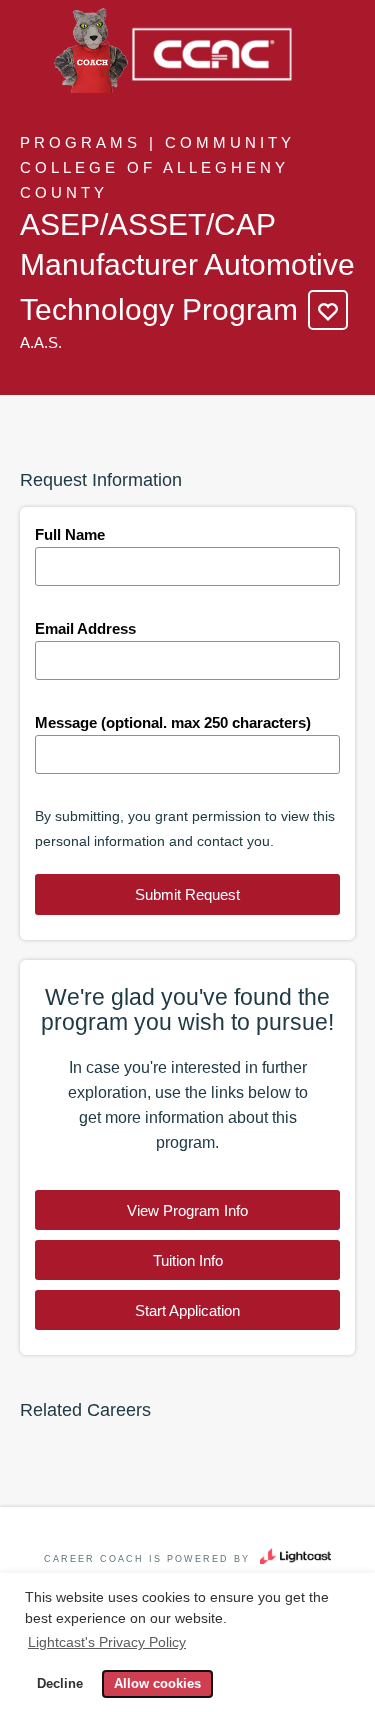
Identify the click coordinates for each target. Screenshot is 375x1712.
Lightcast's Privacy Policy (107, 1642)
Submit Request (187, 894)
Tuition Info (188, 1260)
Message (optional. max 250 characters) (173, 722)
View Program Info (187, 1210)
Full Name (70, 534)
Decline (60, 1684)
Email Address (85, 628)
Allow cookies (157, 1684)
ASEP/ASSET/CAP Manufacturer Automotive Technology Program (187, 267)
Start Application (187, 1310)
